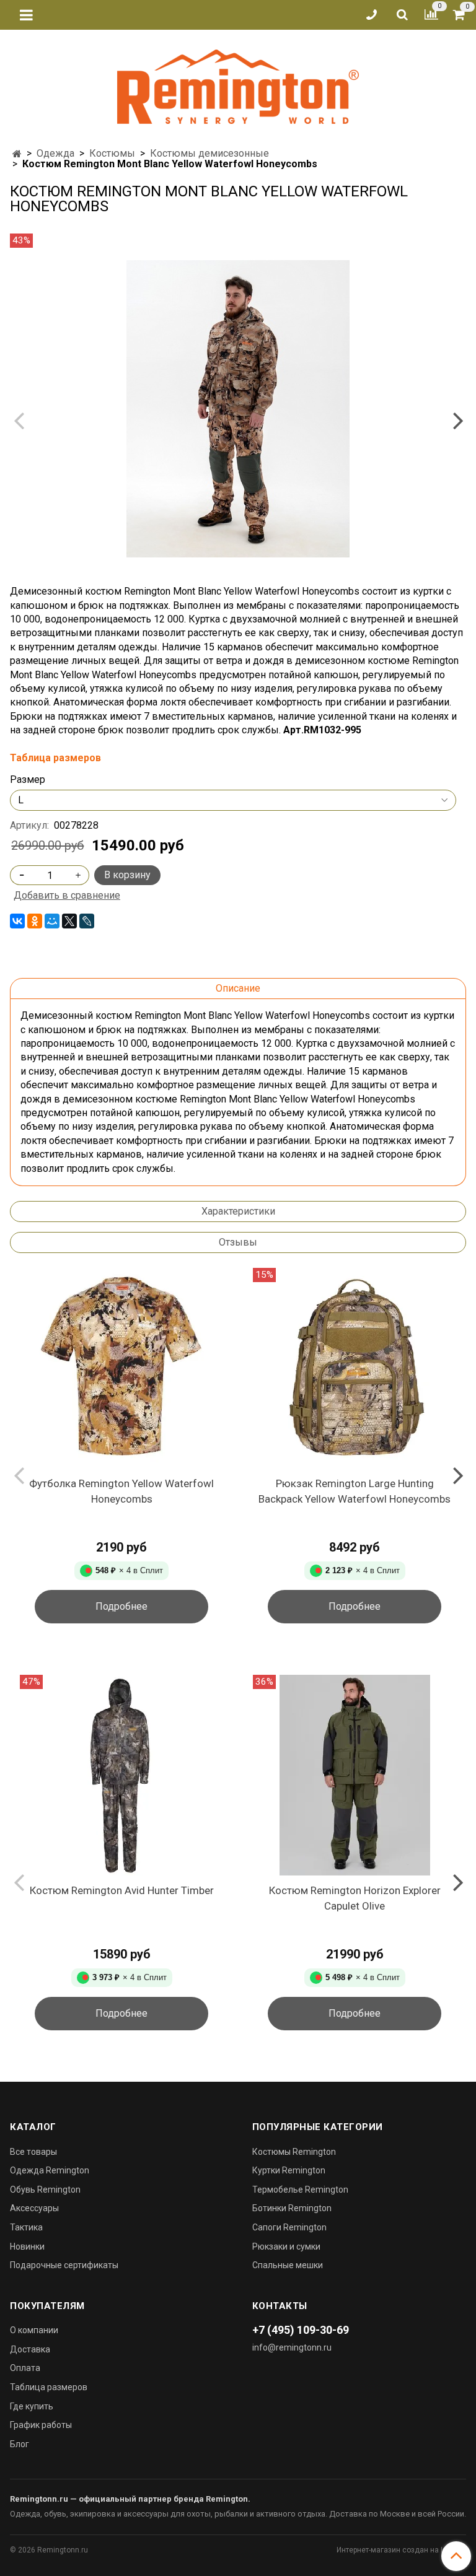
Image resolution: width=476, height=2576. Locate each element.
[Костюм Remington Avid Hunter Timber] (121, 1775)
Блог (20, 2444)
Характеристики (238, 1211)
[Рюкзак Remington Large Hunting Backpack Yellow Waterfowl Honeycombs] (355, 1368)
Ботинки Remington (292, 2208)
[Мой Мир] (52, 921)
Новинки (27, 2246)
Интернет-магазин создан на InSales (401, 2550)
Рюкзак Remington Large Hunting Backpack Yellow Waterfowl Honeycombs (355, 1491)
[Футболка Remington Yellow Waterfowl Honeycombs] (121, 1368)
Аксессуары (34, 2208)
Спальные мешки (288, 2265)
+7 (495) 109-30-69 (301, 2330)
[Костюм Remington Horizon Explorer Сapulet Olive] (355, 1775)
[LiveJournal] (87, 921)
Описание (238, 988)
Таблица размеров (49, 2387)
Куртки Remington (289, 2170)
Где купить (32, 2406)
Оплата (25, 2368)
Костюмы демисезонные (209, 153)
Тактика (26, 2227)
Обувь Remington (45, 2190)
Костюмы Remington (294, 2152)
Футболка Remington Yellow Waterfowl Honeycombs (121, 1491)
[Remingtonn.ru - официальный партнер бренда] (238, 85)
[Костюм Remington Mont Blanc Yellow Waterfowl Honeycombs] (238, 409)
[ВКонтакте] (17, 921)
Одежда (55, 153)
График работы (41, 2425)
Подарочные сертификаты (64, 2265)
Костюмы (112, 153)
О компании (34, 2330)
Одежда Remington (50, 2170)
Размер (28, 780)
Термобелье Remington (300, 2190)
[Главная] (17, 154)
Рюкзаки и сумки (286, 2246)
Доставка (30, 2349)
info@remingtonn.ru (292, 2347)
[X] (69, 921)
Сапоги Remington (289, 2227)
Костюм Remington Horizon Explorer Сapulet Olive (355, 1898)
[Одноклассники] (35, 921)
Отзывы (238, 1242)
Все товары (33, 2152)
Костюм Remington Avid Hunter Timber (122, 1890)
